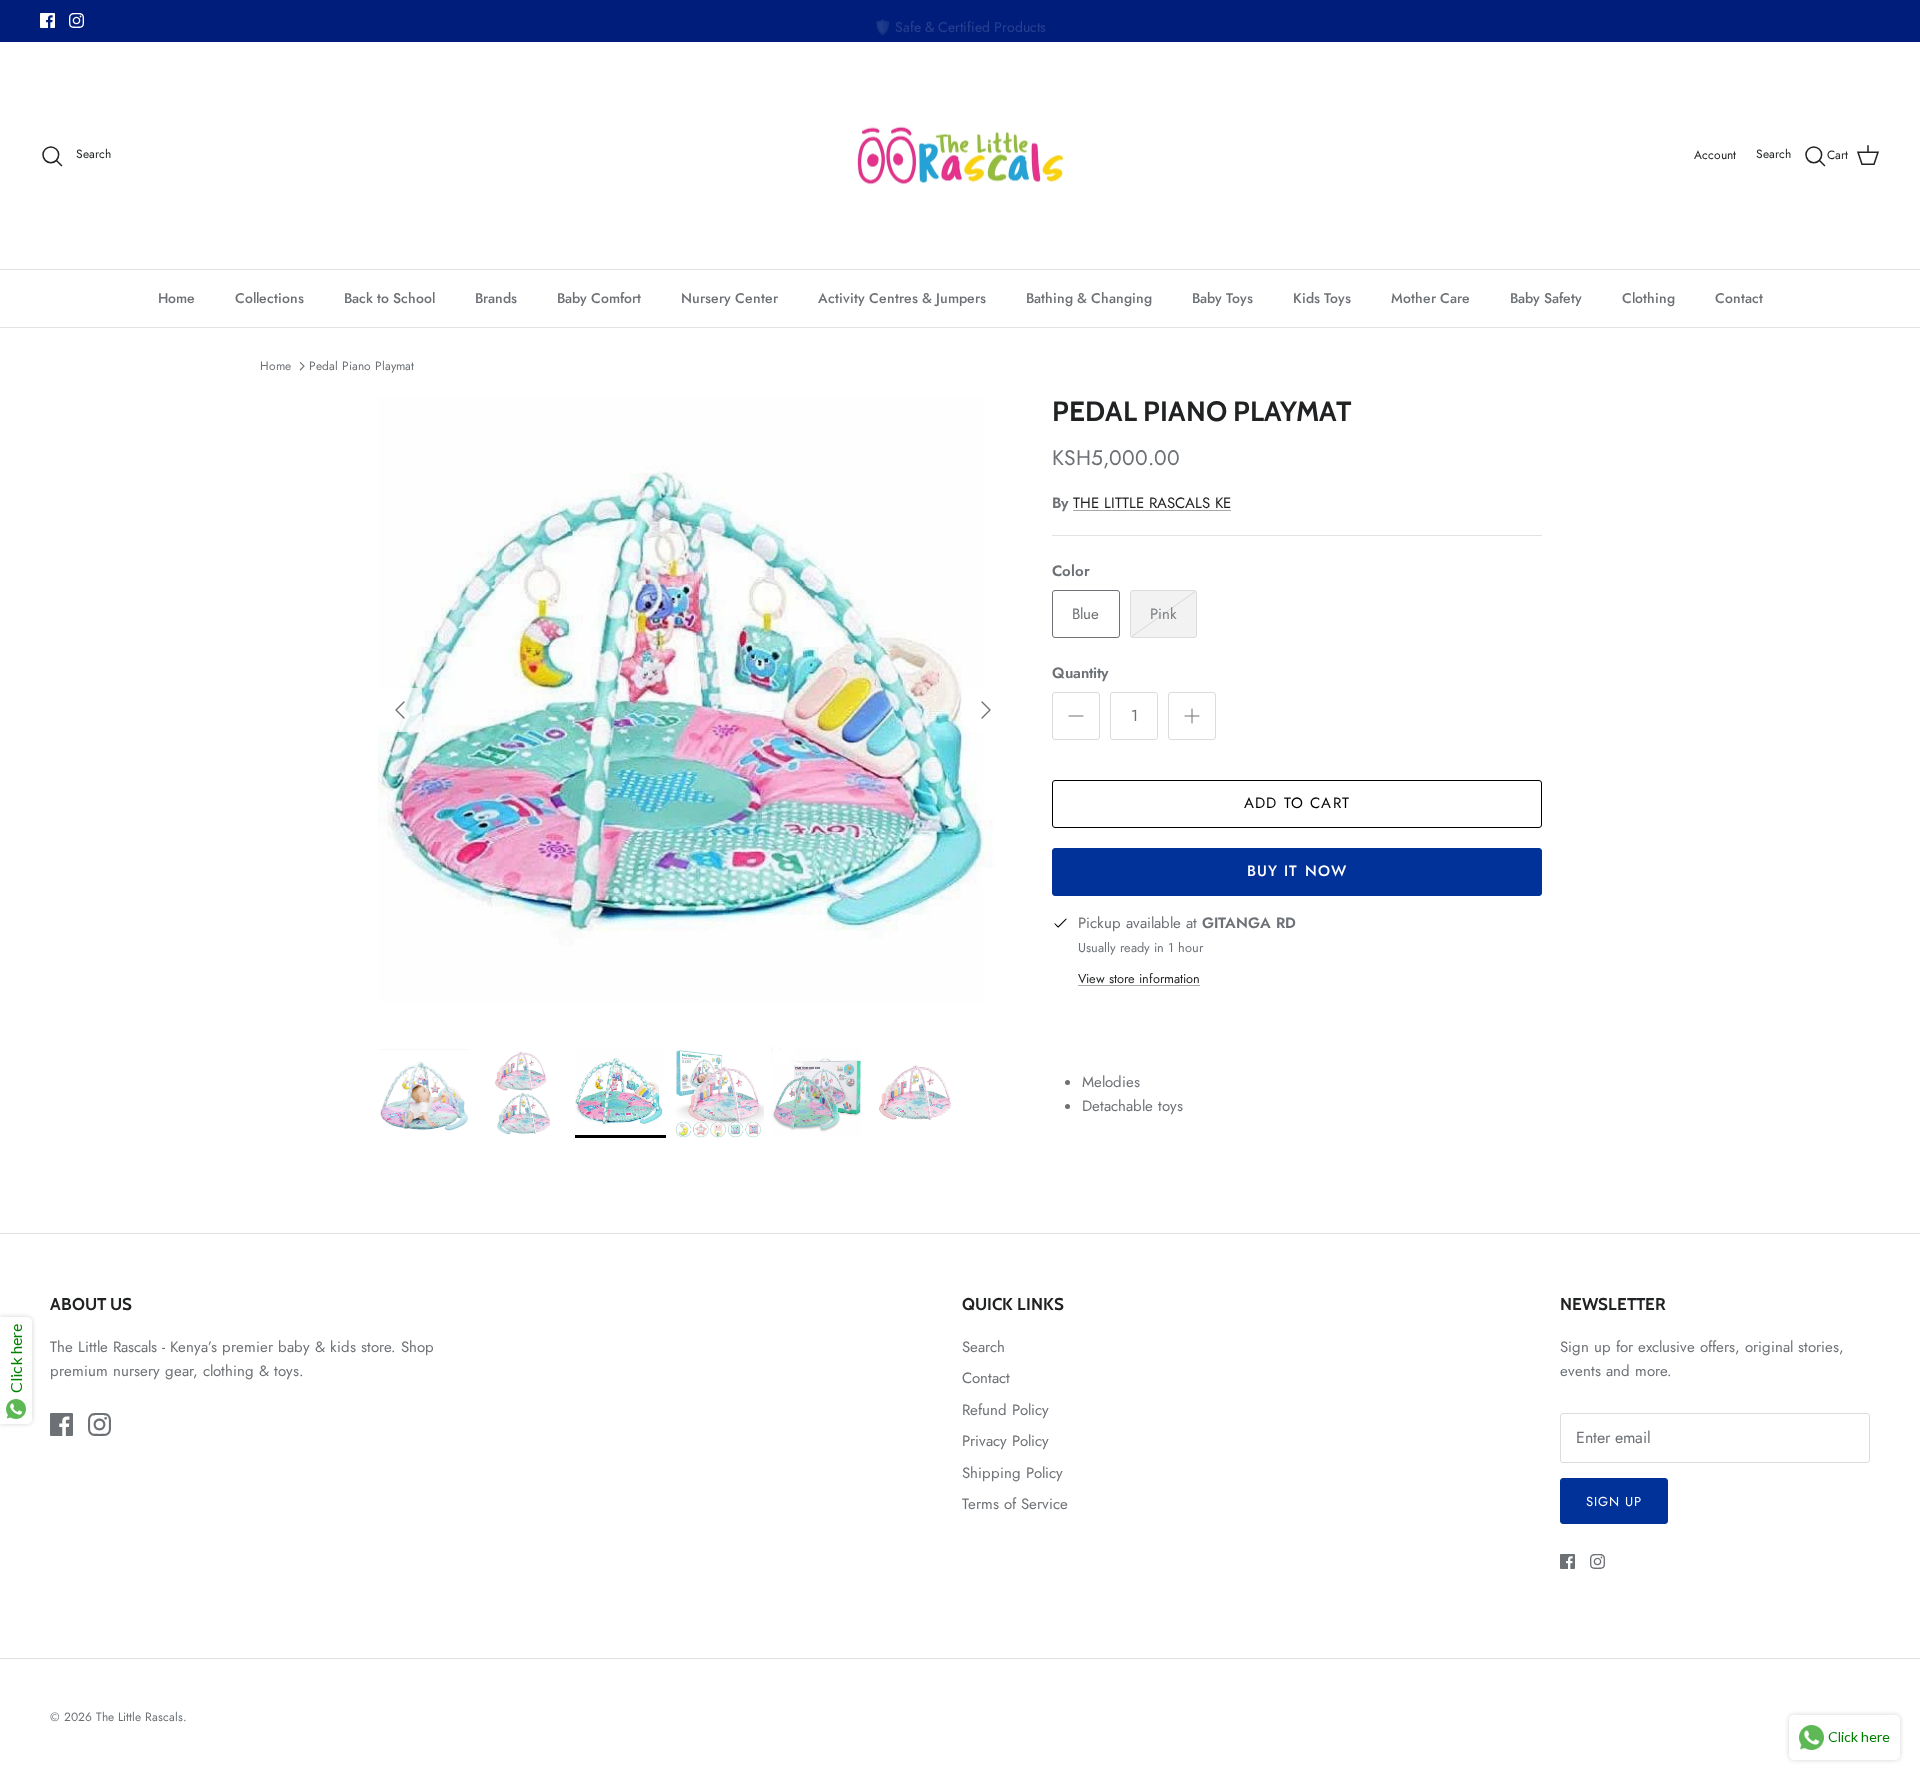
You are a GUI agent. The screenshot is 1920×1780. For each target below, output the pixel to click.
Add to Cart (1297, 803)
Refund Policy (1005, 1410)
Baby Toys (1222, 298)
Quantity (1080, 673)
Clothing (1648, 298)
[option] (693, 710)
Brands (496, 298)
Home (176, 298)
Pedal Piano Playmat (361, 366)
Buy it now (1297, 871)
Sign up (1614, 1501)
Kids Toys (1322, 298)
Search (983, 1347)
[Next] (986, 710)
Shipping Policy (1012, 1473)
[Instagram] (76, 20)
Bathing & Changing (1089, 298)
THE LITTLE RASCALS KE (1152, 503)
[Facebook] (47, 20)
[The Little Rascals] (960, 156)
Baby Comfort (599, 298)
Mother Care (1430, 298)
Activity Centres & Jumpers (902, 298)
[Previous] (400, 710)
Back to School (389, 298)
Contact (1739, 298)
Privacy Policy (1005, 1441)
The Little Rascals (139, 1717)
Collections (269, 298)
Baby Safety (1546, 298)
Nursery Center (729, 298)
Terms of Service (1015, 1504)
